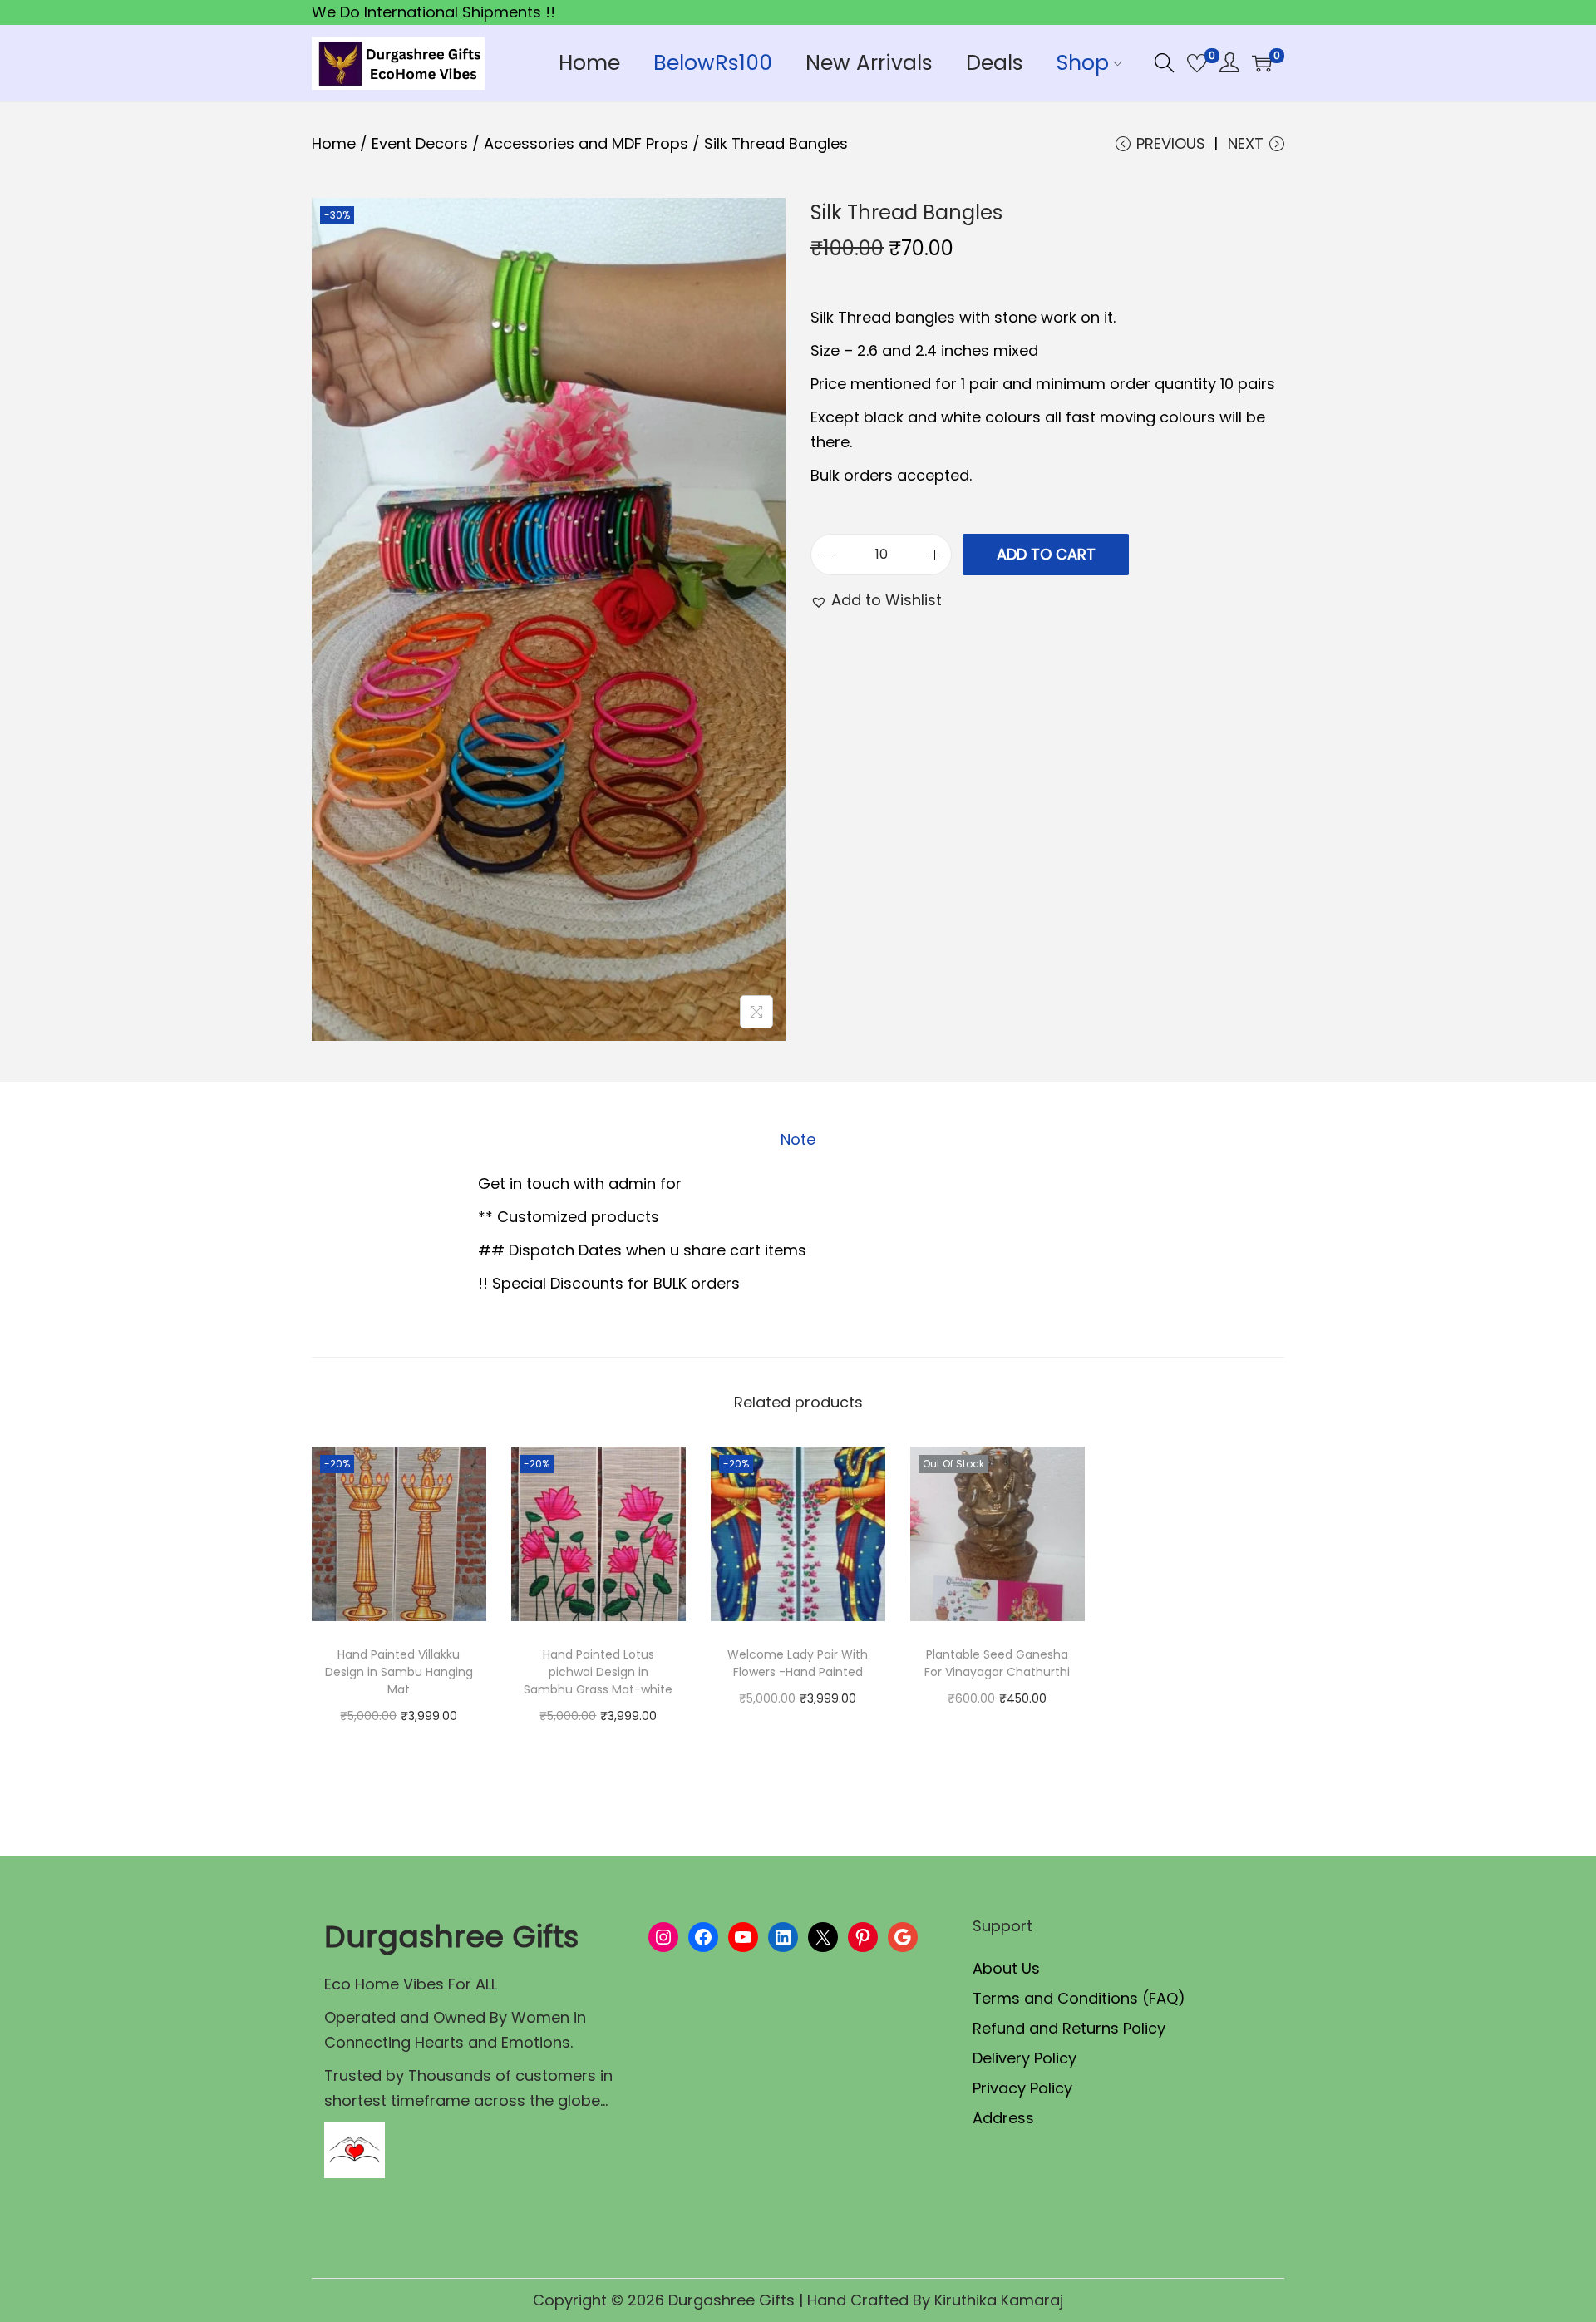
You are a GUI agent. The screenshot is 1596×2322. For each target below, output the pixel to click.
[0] (1197, 63)
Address (1003, 2118)
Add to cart (1046, 554)
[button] (876, 600)
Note (798, 1139)
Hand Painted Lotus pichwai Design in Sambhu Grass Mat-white (598, 1672)
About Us (1006, 1968)
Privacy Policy (1022, 2088)
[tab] (798, 1140)
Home (334, 143)
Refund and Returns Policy (1069, 2028)
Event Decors (420, 143)
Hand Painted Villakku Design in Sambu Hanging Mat (399, 1672)
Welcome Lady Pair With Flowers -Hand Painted (798, 1663)
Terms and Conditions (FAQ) (1079, 1998)
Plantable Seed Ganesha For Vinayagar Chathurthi (997, 1663)
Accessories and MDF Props (586, 143)
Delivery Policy (1025, 2058)
